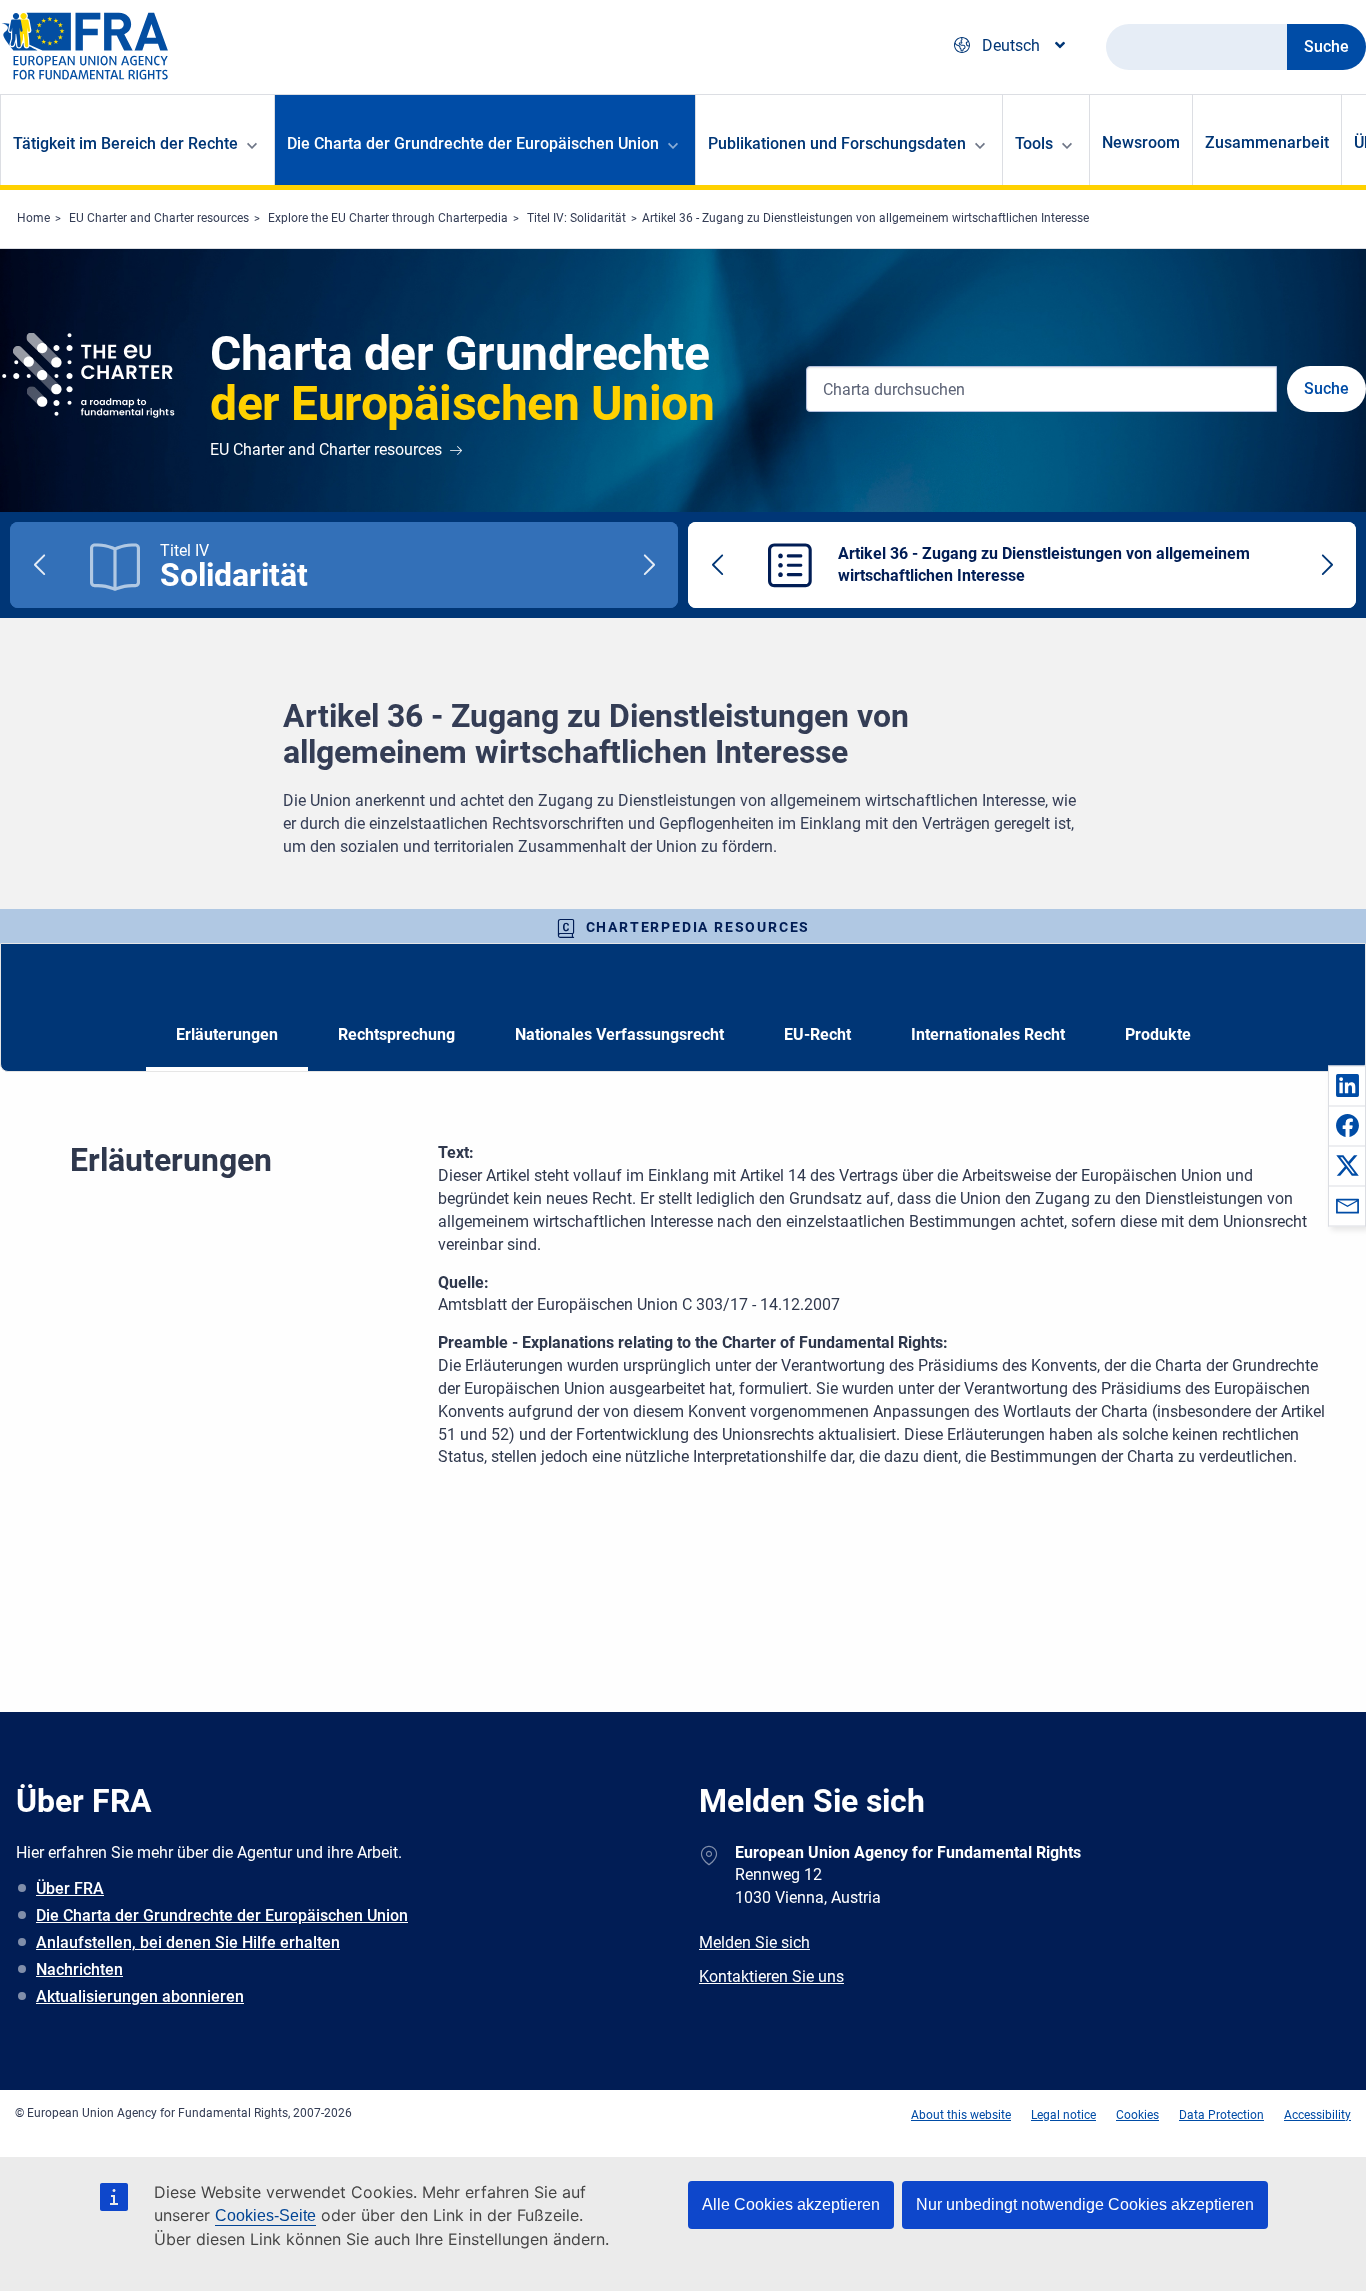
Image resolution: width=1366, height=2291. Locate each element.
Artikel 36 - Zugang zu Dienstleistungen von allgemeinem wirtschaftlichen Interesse (865, 218)
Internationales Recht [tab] (988, 1034)
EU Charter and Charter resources (159, 218)
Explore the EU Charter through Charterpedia (388, 218)
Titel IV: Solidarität (576, 218)
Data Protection (1221, 2115)
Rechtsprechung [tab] (396, 1034)
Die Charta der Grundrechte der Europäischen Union (222, 1915)
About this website (961, 2115)
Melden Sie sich (754, 1942)
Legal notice (1063, 2115)
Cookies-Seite (265, 2215)
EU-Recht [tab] (817, 1034)
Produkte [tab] (1158, 1034)
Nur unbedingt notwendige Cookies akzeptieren (1085, 2204)
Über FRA (70, 1888)
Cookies (1137, 2115)
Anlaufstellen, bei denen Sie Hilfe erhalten (188, 1942)
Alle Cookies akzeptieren (791, 2204)
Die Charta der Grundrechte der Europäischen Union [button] (473, 143)
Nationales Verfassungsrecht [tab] (619, 1034)
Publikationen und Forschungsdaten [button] (837, 143)
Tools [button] (1034, 143)
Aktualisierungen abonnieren (140, 1996)
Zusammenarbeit (1267, 142)
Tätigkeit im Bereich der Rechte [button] (125, 143)
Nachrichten (79, 1969)
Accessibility (1317, 2115)
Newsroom (1141, 142)
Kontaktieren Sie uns (771, 1976)
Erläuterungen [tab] (227, 1034)
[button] (1347, 1085)
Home (33, 218)
